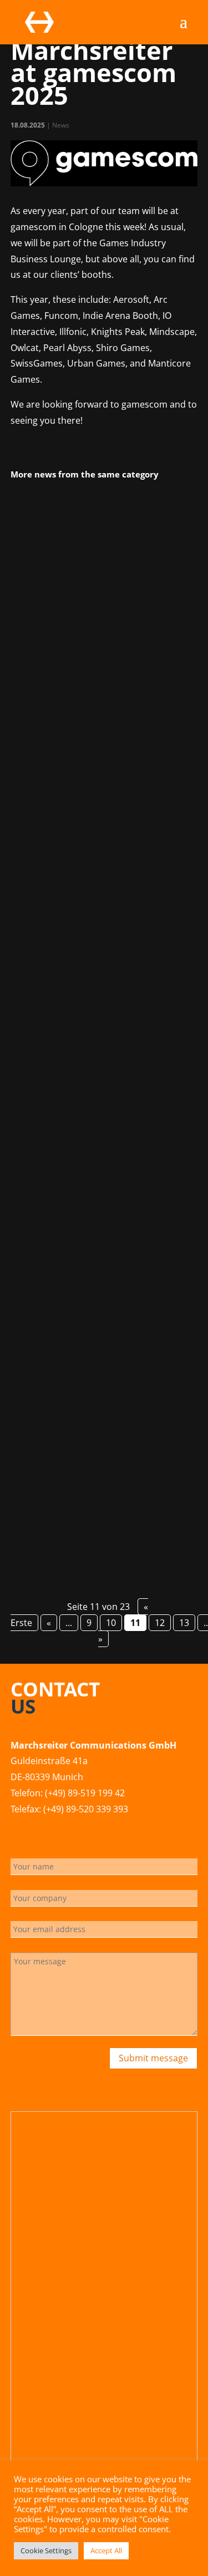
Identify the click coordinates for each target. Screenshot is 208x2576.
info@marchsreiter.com (60, 1825)
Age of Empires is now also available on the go (99, 1370)
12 (160, 1623)
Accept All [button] (106, 2550)
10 (111, 1623)
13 (184, 1623)
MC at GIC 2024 (55, 637)
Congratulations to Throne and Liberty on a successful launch (88, 1002)
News (61, 125)
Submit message (153, 2058)
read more (46, 817)
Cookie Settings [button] (46, 2550)
